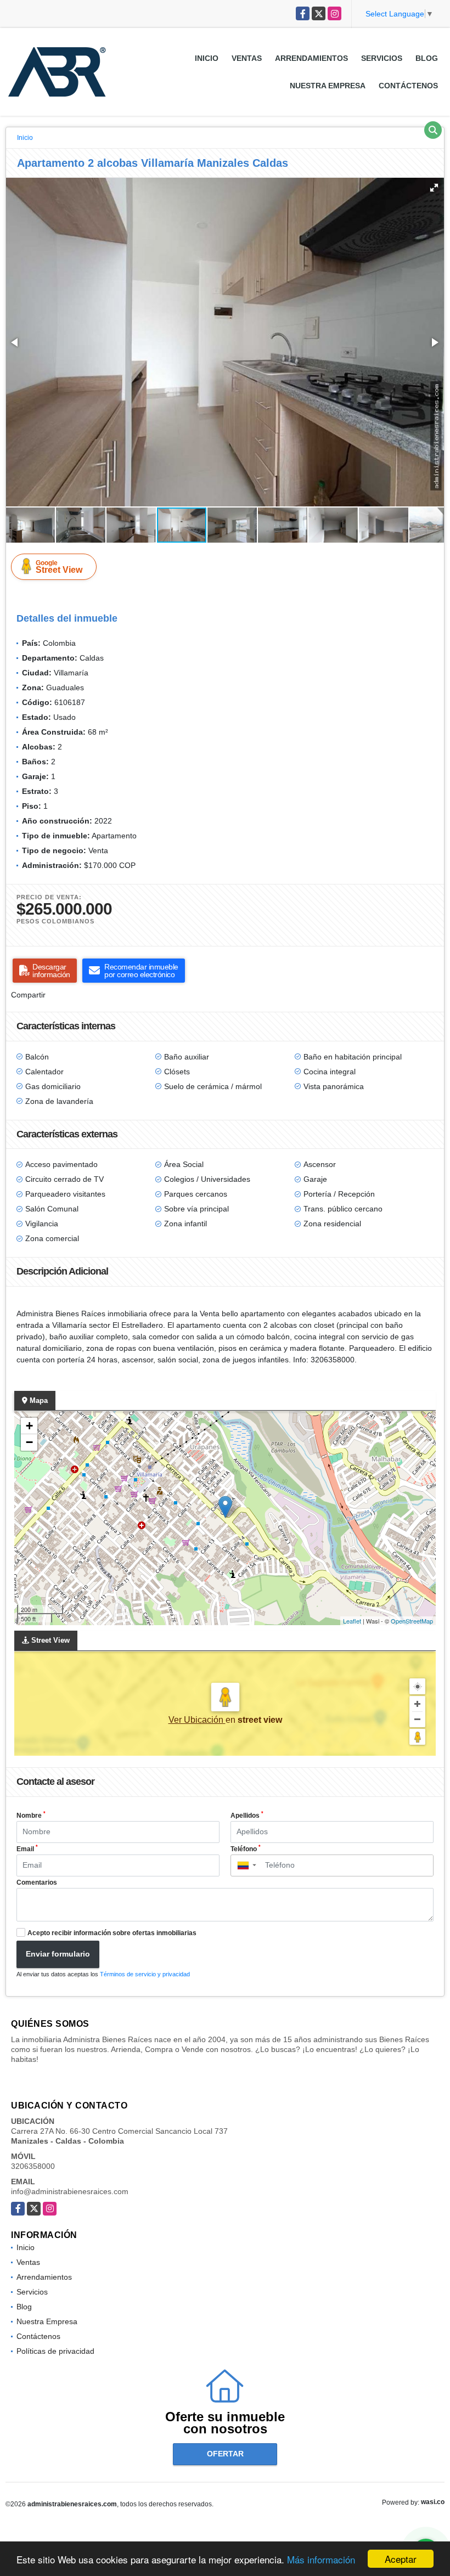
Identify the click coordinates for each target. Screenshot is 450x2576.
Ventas (247, 58)
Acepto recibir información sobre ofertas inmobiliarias (112, 1933)
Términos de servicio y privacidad (145, 1974)
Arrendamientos (311, 58)
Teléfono (246, 1848)
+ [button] (29, 1426)
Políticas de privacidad (55, 2351)
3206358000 (33, 2166)
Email (27, 1848)
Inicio (207, 58)
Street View (59, 567)
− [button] (29, 1442)
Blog (427, 58)
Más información (321, 2559)
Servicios (382, 58)
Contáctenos (408, 86)
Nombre (31, 1815)
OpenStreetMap (412, 1621)
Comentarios (37, 1882)
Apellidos (247, 1815)
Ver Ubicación (197, 1720)
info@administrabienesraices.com (70, 2191)
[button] (434, 188)
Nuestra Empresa (328, 86)
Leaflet (352, 1621)
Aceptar (401, 2559)
